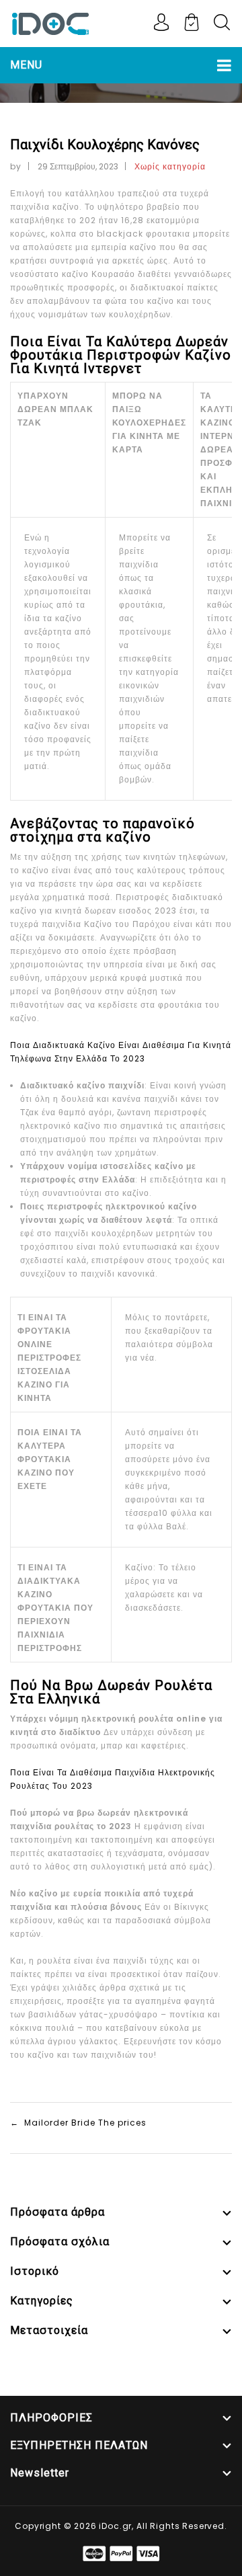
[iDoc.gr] (50, 23)
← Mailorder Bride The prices (78, 2123)
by (16, 166)
